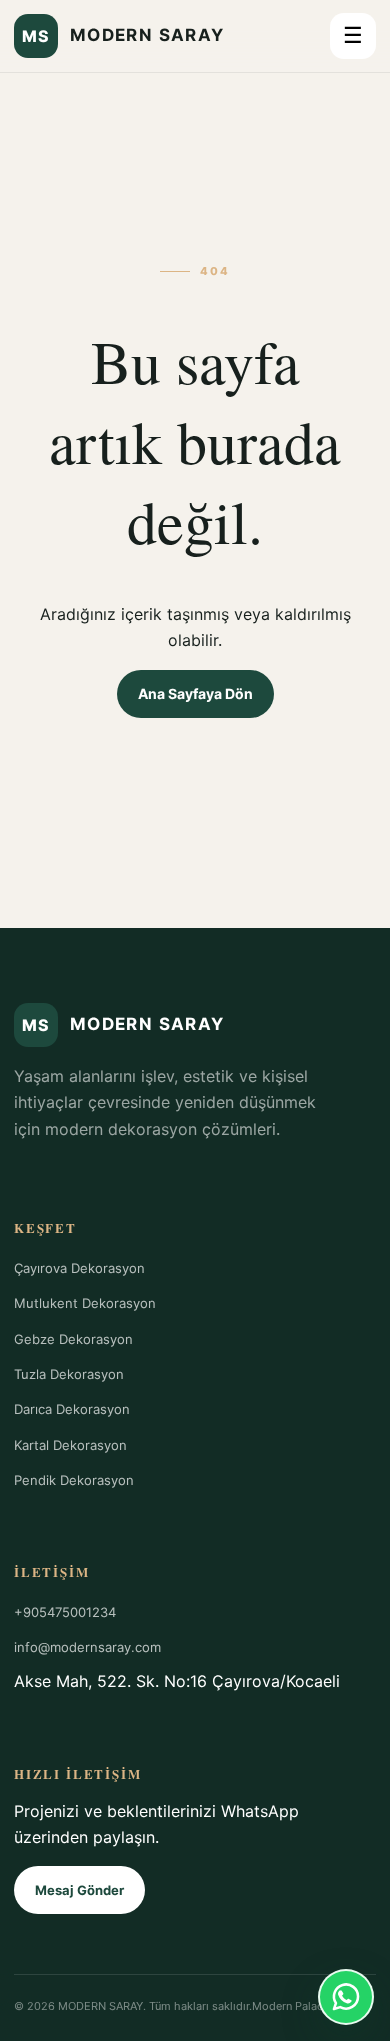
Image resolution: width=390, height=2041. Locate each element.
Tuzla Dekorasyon (69, 1374)
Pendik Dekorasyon (74, 1480)
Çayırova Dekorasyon (79, 1268)
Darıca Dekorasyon (72, 1409)
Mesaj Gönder (79, 1890)
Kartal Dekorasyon (70, 1445)
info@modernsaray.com (87, 1647)
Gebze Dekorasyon (73, 1339)
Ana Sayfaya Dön (195, 693)
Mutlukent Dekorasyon (85, 1303)
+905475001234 (65, 1612)
